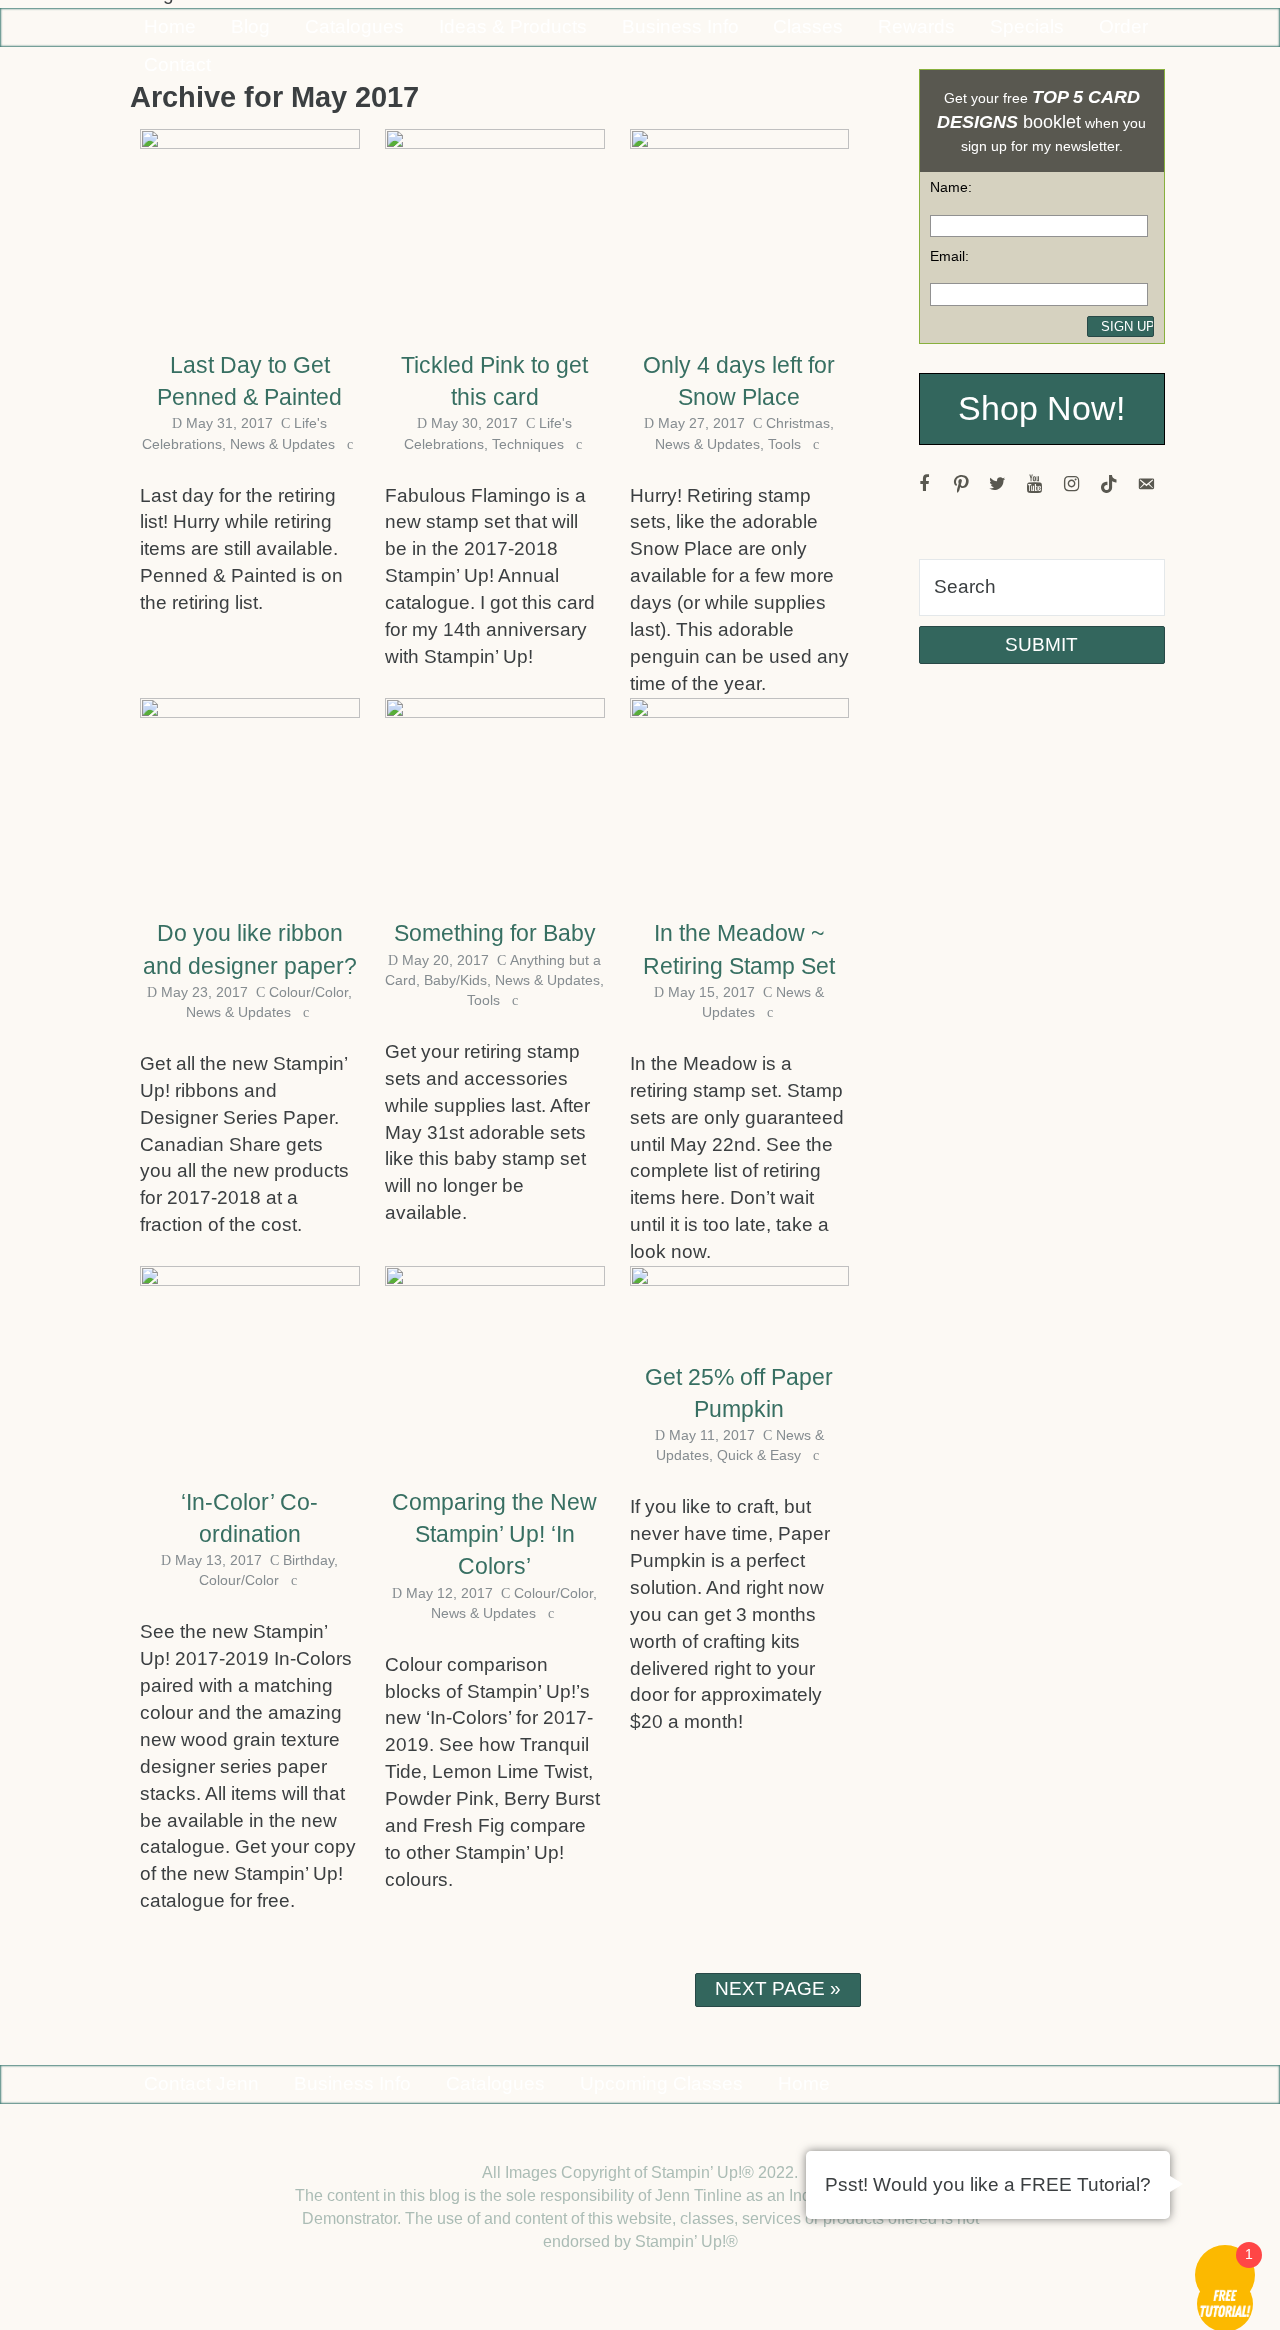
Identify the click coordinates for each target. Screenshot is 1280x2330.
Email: (949, 256)
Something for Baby (495, 933)
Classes (808, 26)
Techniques (528, 444)
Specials (1027, 26)
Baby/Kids (455, 980)
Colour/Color (308, 992)
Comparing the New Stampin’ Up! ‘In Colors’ (494, 1534)
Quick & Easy (759, 1455)
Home (170, 26)
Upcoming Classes (661, 2083)
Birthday (308, 1560)
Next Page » (778, 1988)
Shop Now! (1041, 408)
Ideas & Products (513, 26)
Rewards (916, 26)
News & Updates (282, 444)
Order (1123, 26)
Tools (784, 444)
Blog (250, 26)
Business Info (680, 26)
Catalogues (354, 26)
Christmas (798, 423)
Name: (951, 187)
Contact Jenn (201, 2083)
